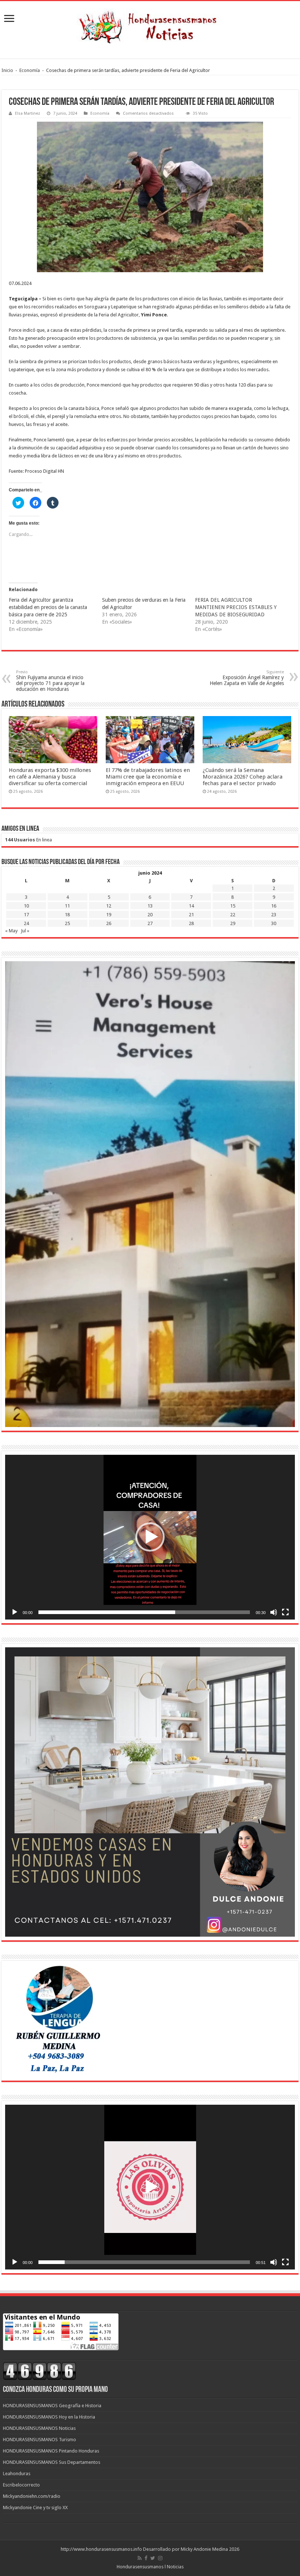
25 (67, 923)
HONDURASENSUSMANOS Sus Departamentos (52, 2462)
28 (191, 923)
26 (109, 923)
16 (274, 906)
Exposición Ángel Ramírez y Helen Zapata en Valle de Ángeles (247, 678)
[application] (150, 1537)
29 (233, 923)
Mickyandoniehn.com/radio (32, 2496)
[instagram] (160, 2558)
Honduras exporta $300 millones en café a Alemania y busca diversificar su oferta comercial (50, 777)
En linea (29, 840)
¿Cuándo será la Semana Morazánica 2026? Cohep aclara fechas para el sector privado (243, 777)
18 (67, 915)
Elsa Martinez (28, 113)
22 (233, 915)
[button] (150, 1537)
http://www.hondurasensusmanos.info (101, 2549)
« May (11, 931)
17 (26, 915)
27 (150, 923)
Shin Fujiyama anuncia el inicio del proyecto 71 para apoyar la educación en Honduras (50, 681)
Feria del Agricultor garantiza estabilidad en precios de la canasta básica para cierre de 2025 (48, 607)
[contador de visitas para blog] (40, 2370)
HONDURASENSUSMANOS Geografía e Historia (52, 2406)
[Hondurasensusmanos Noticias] (150, 24)
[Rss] (140, 2558)
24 (26, 923)
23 (274, 915)
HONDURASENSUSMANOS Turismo (40, 2440)
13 (150, 906)
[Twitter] (153, 2558)
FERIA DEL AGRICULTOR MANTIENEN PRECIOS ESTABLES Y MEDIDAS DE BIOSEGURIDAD (236, 607)
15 (233, 906)
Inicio (7, 70)
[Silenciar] (274, 1612)
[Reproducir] (15, 1612)
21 (191, 915)
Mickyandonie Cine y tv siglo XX (35, 2507)
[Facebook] (146, 2558)
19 (109, 915)
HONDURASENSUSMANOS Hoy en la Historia (49, 2417)
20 (150, 915)
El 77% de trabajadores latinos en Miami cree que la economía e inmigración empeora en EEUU (148, 777)
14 (191, 906)
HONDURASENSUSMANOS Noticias (39, 2428)
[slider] (144, 1612)
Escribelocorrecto (21, 2485)
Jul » (25, 931)
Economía (30, 70)
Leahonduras (17, 2474)
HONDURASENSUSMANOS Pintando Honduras (51, 2451)
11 (67, 906)
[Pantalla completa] (285, 1612)
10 (26, 906)
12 (109, 906)
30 (274, 923)
